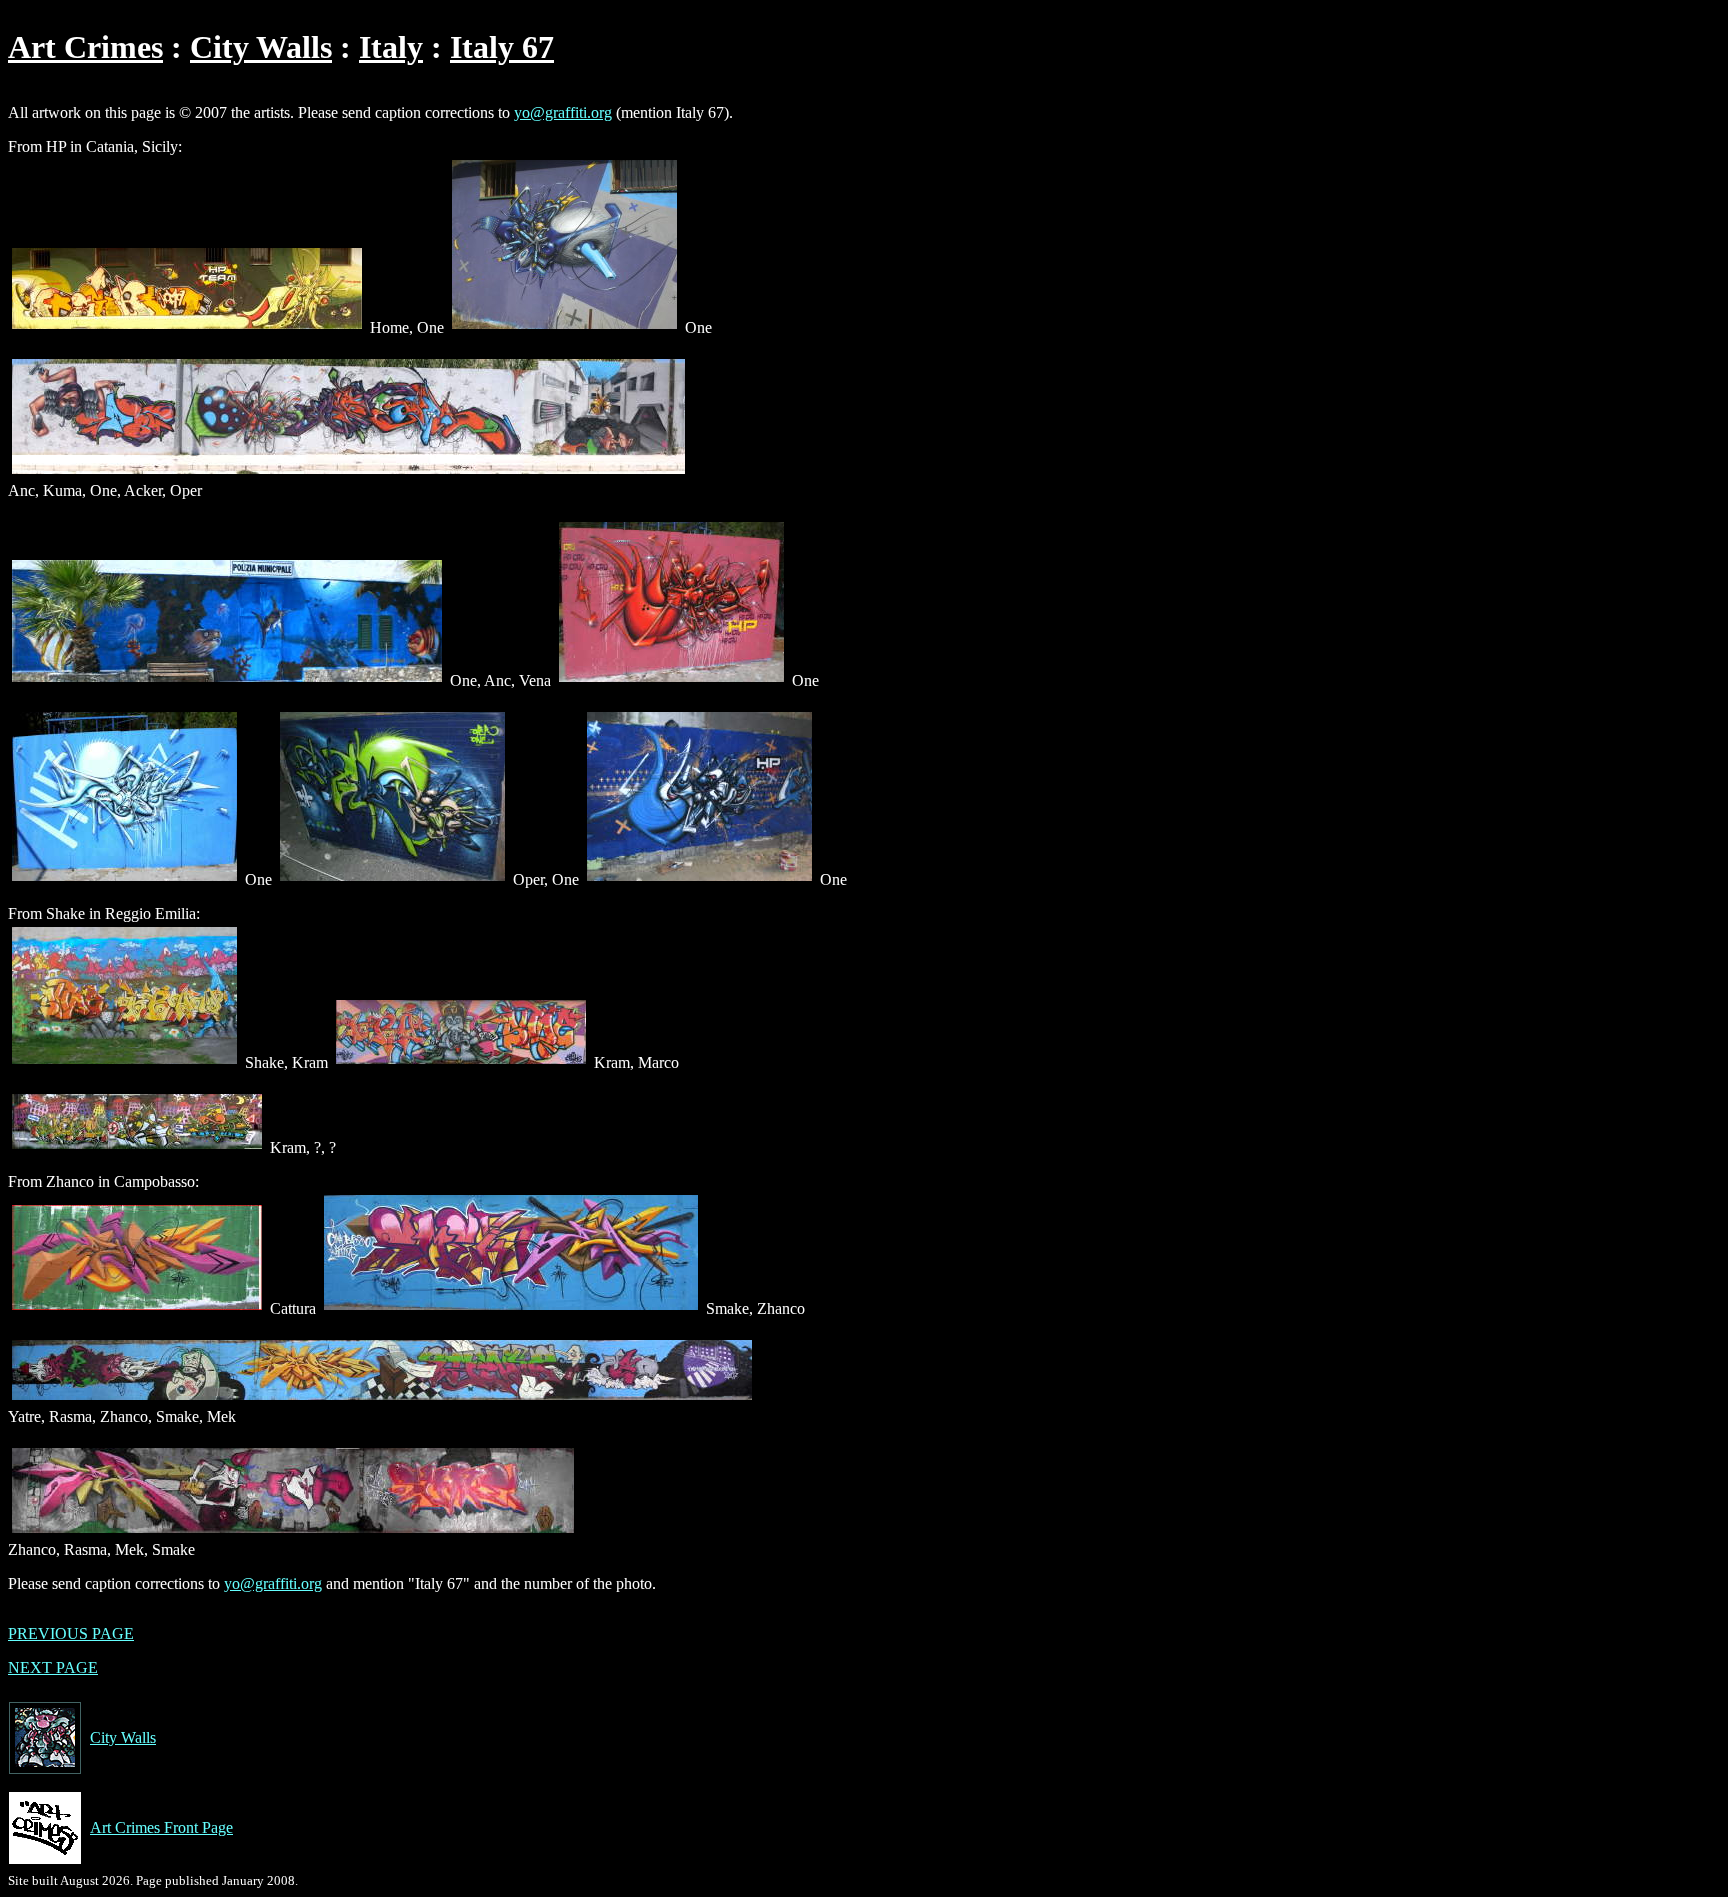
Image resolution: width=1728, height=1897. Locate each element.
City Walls (261, 47)
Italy (391, 47)
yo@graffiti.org (563, 112)
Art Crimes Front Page (161, 1827)
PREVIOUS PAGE (71, 1633)
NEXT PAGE (53, 1667)
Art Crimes (85, 47)
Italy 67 (502, 47)
